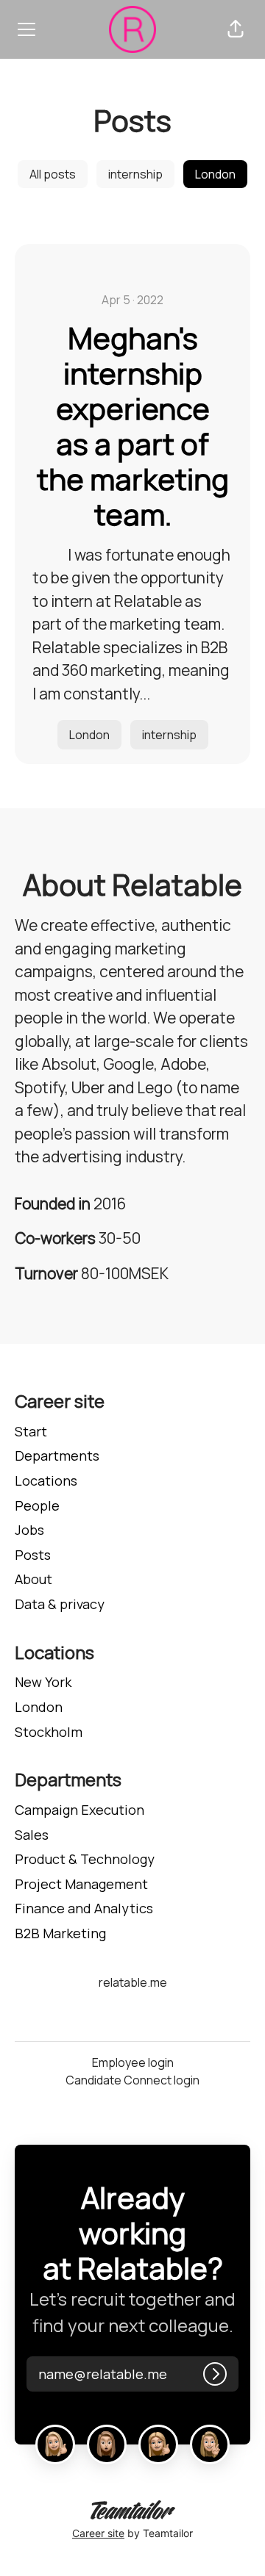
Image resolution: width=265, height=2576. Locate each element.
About (33, 1579)
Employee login (133, 2062)
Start (31, 1431)
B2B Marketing (60, 1933)
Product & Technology (85, 1859)
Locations (46, 1481)
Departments (57, 1456)
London (215, 174)
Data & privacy (60, 1604)
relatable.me (133, 1982)
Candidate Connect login (132, 2080)
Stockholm (49, 1732)
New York (43, 1682)
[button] (236, 29)
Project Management (81, 1884)
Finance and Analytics (84, 1908)
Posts (33, 1555)
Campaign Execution (79, 1810)
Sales (32, 1835)
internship (135, 174)
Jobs (29, 1530)
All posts (53, 174)
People (37, 1505)
